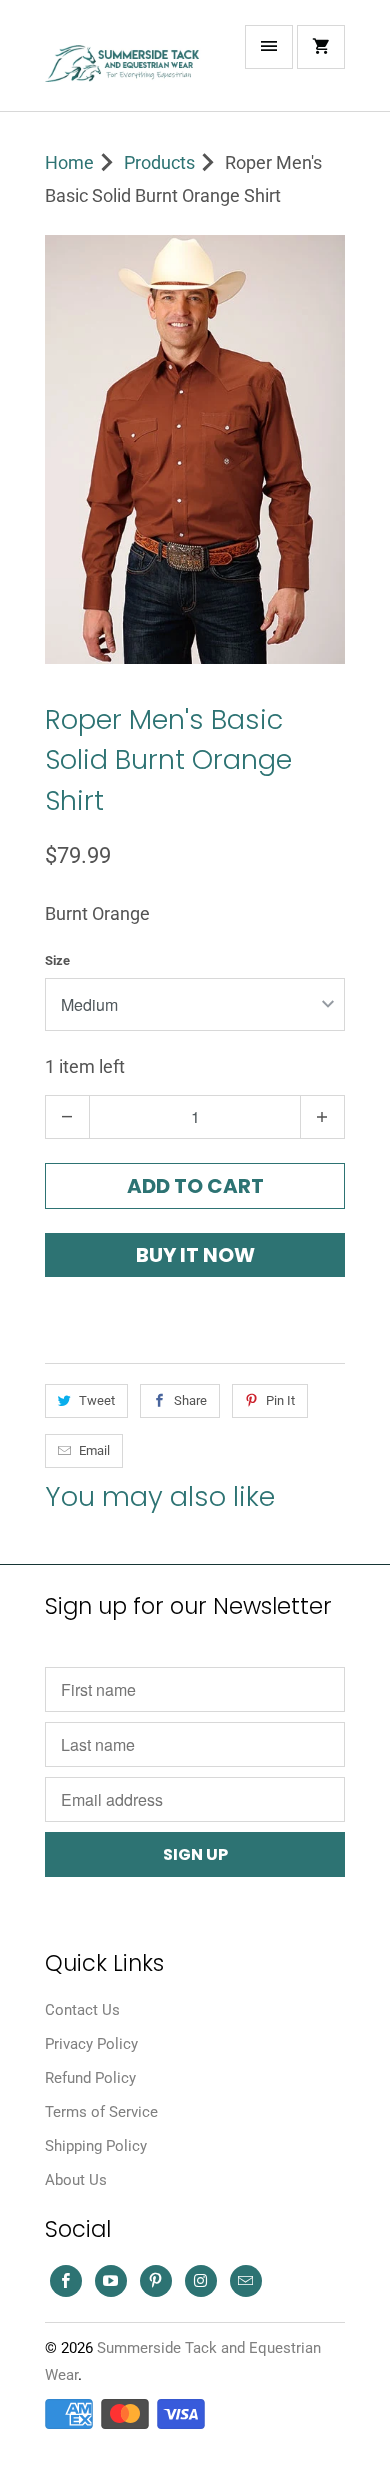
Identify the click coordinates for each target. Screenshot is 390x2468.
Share (190, 1400)
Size (57, 960)
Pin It (280, 1400)
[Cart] (321, 47)
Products (159, 162)
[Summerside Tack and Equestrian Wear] (125, 63)
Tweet (97, 1400)
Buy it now (195, 1255)
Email (94, 1450)
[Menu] (269, 47)
